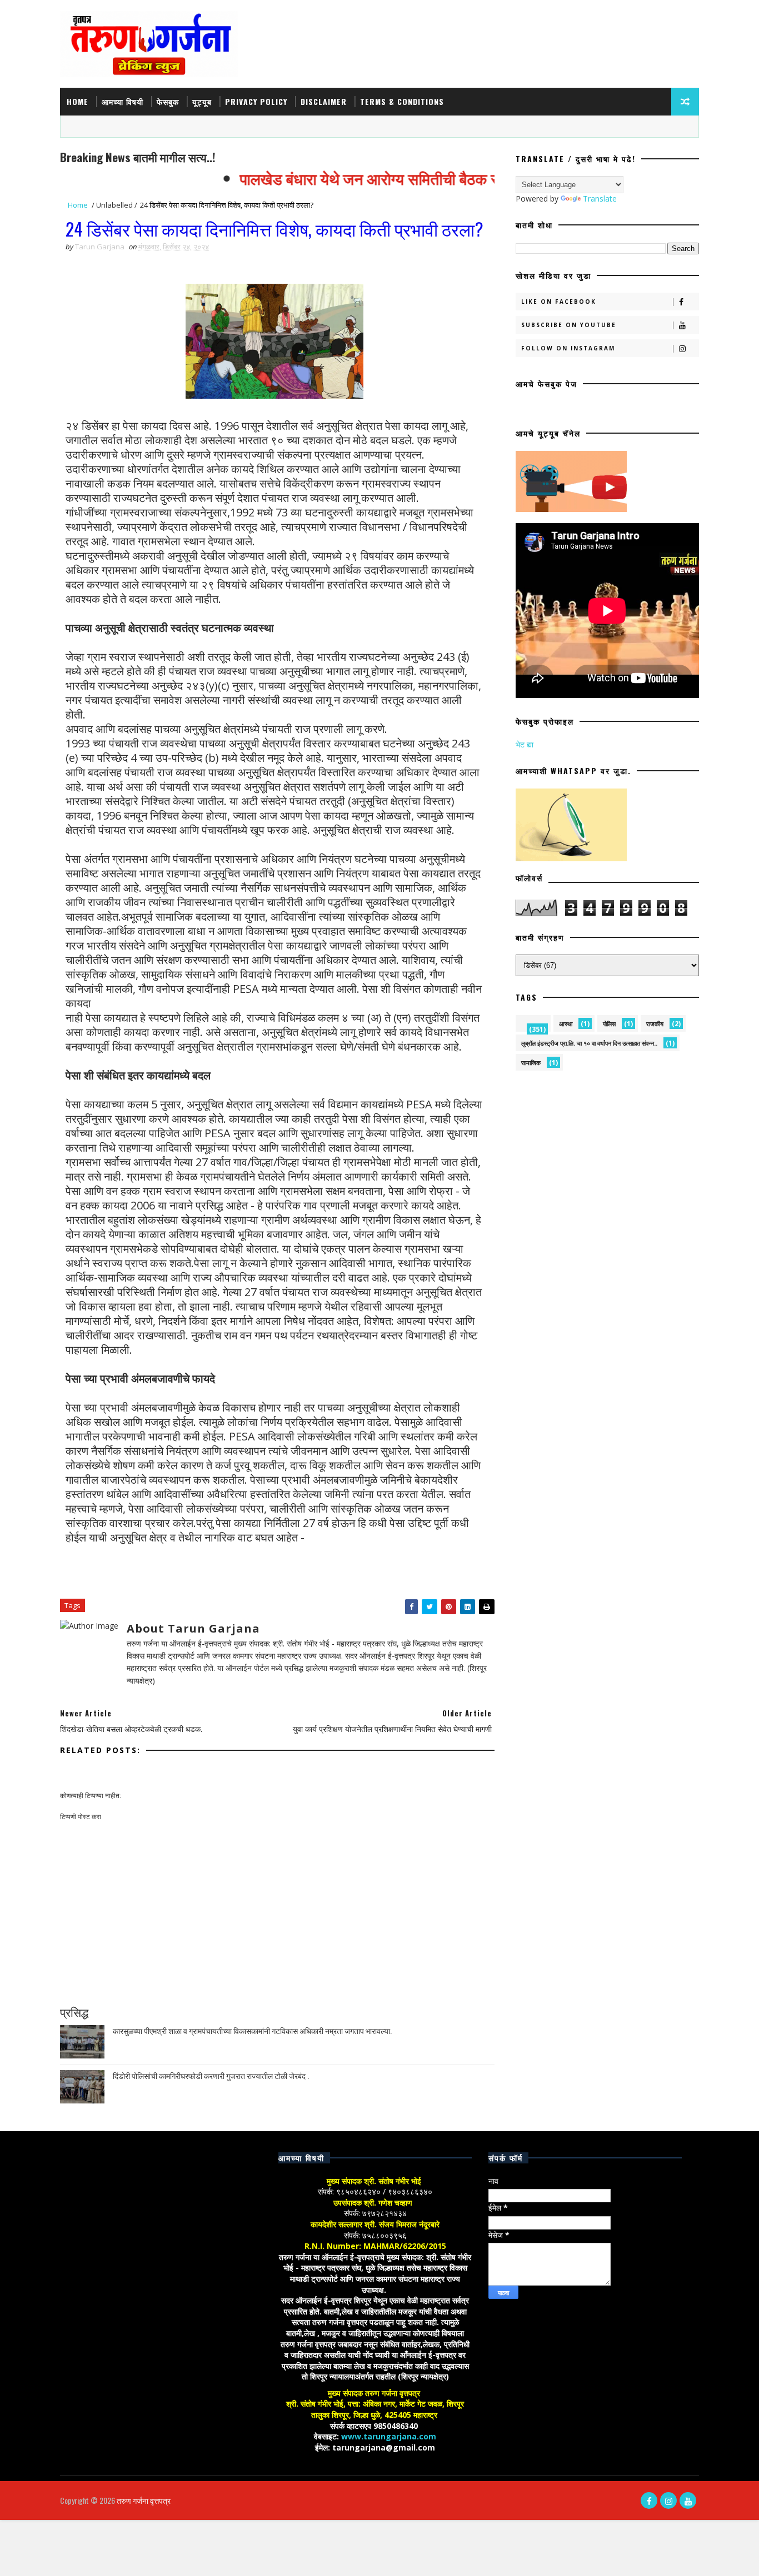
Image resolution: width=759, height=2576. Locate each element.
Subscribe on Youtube (569, 325)
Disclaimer (324, 101)
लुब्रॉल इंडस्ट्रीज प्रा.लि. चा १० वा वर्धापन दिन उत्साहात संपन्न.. (589, 1043)
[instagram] (668, 2500)
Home (78, 101)
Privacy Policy (256, 101)
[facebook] (649, 2500)
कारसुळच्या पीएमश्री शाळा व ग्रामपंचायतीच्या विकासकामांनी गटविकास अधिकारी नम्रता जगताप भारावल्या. (252, 2030)
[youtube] (688, 2500)
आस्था (566, 1024)
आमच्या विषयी (123, 101)
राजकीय (655, 1024)
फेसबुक (168, 101)
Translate (600, 199)
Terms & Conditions (402, 101)
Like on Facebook (559, 302)
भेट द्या (525, 744)
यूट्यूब (202, 101)
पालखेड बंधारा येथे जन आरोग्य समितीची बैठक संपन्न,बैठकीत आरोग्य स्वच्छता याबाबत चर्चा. (460, 178)
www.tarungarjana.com (389, 2436)
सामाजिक (531, 1063)
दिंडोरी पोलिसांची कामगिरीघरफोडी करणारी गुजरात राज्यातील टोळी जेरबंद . (211, 2075)
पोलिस (609, 1024)
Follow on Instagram (568, 348)
